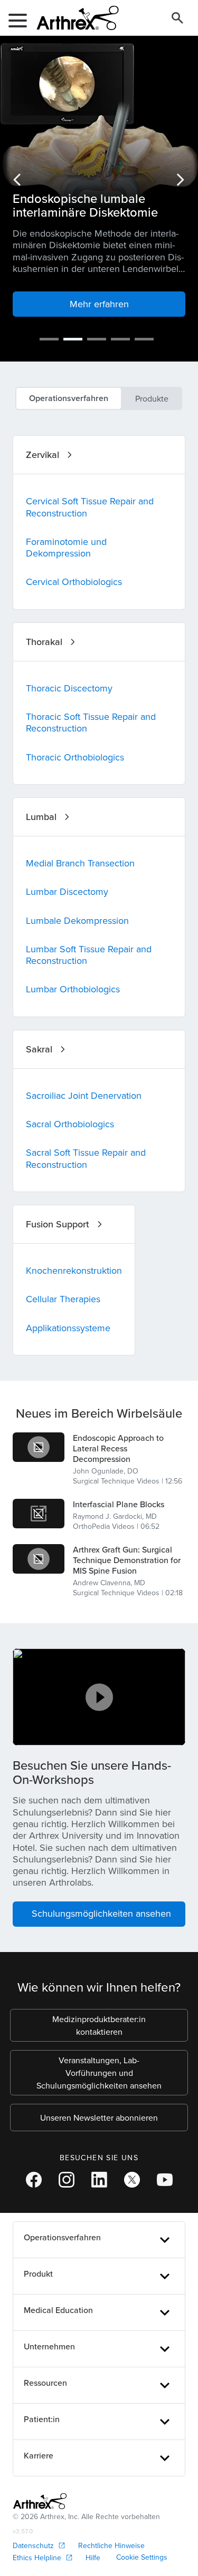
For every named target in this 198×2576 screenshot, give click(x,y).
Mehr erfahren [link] (99, 304)
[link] (39, 1447)
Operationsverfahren (69, 398)
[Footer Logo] (40, 2501)
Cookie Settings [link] (142, 2557)
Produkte (152, 398)
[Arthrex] (73, 18)
